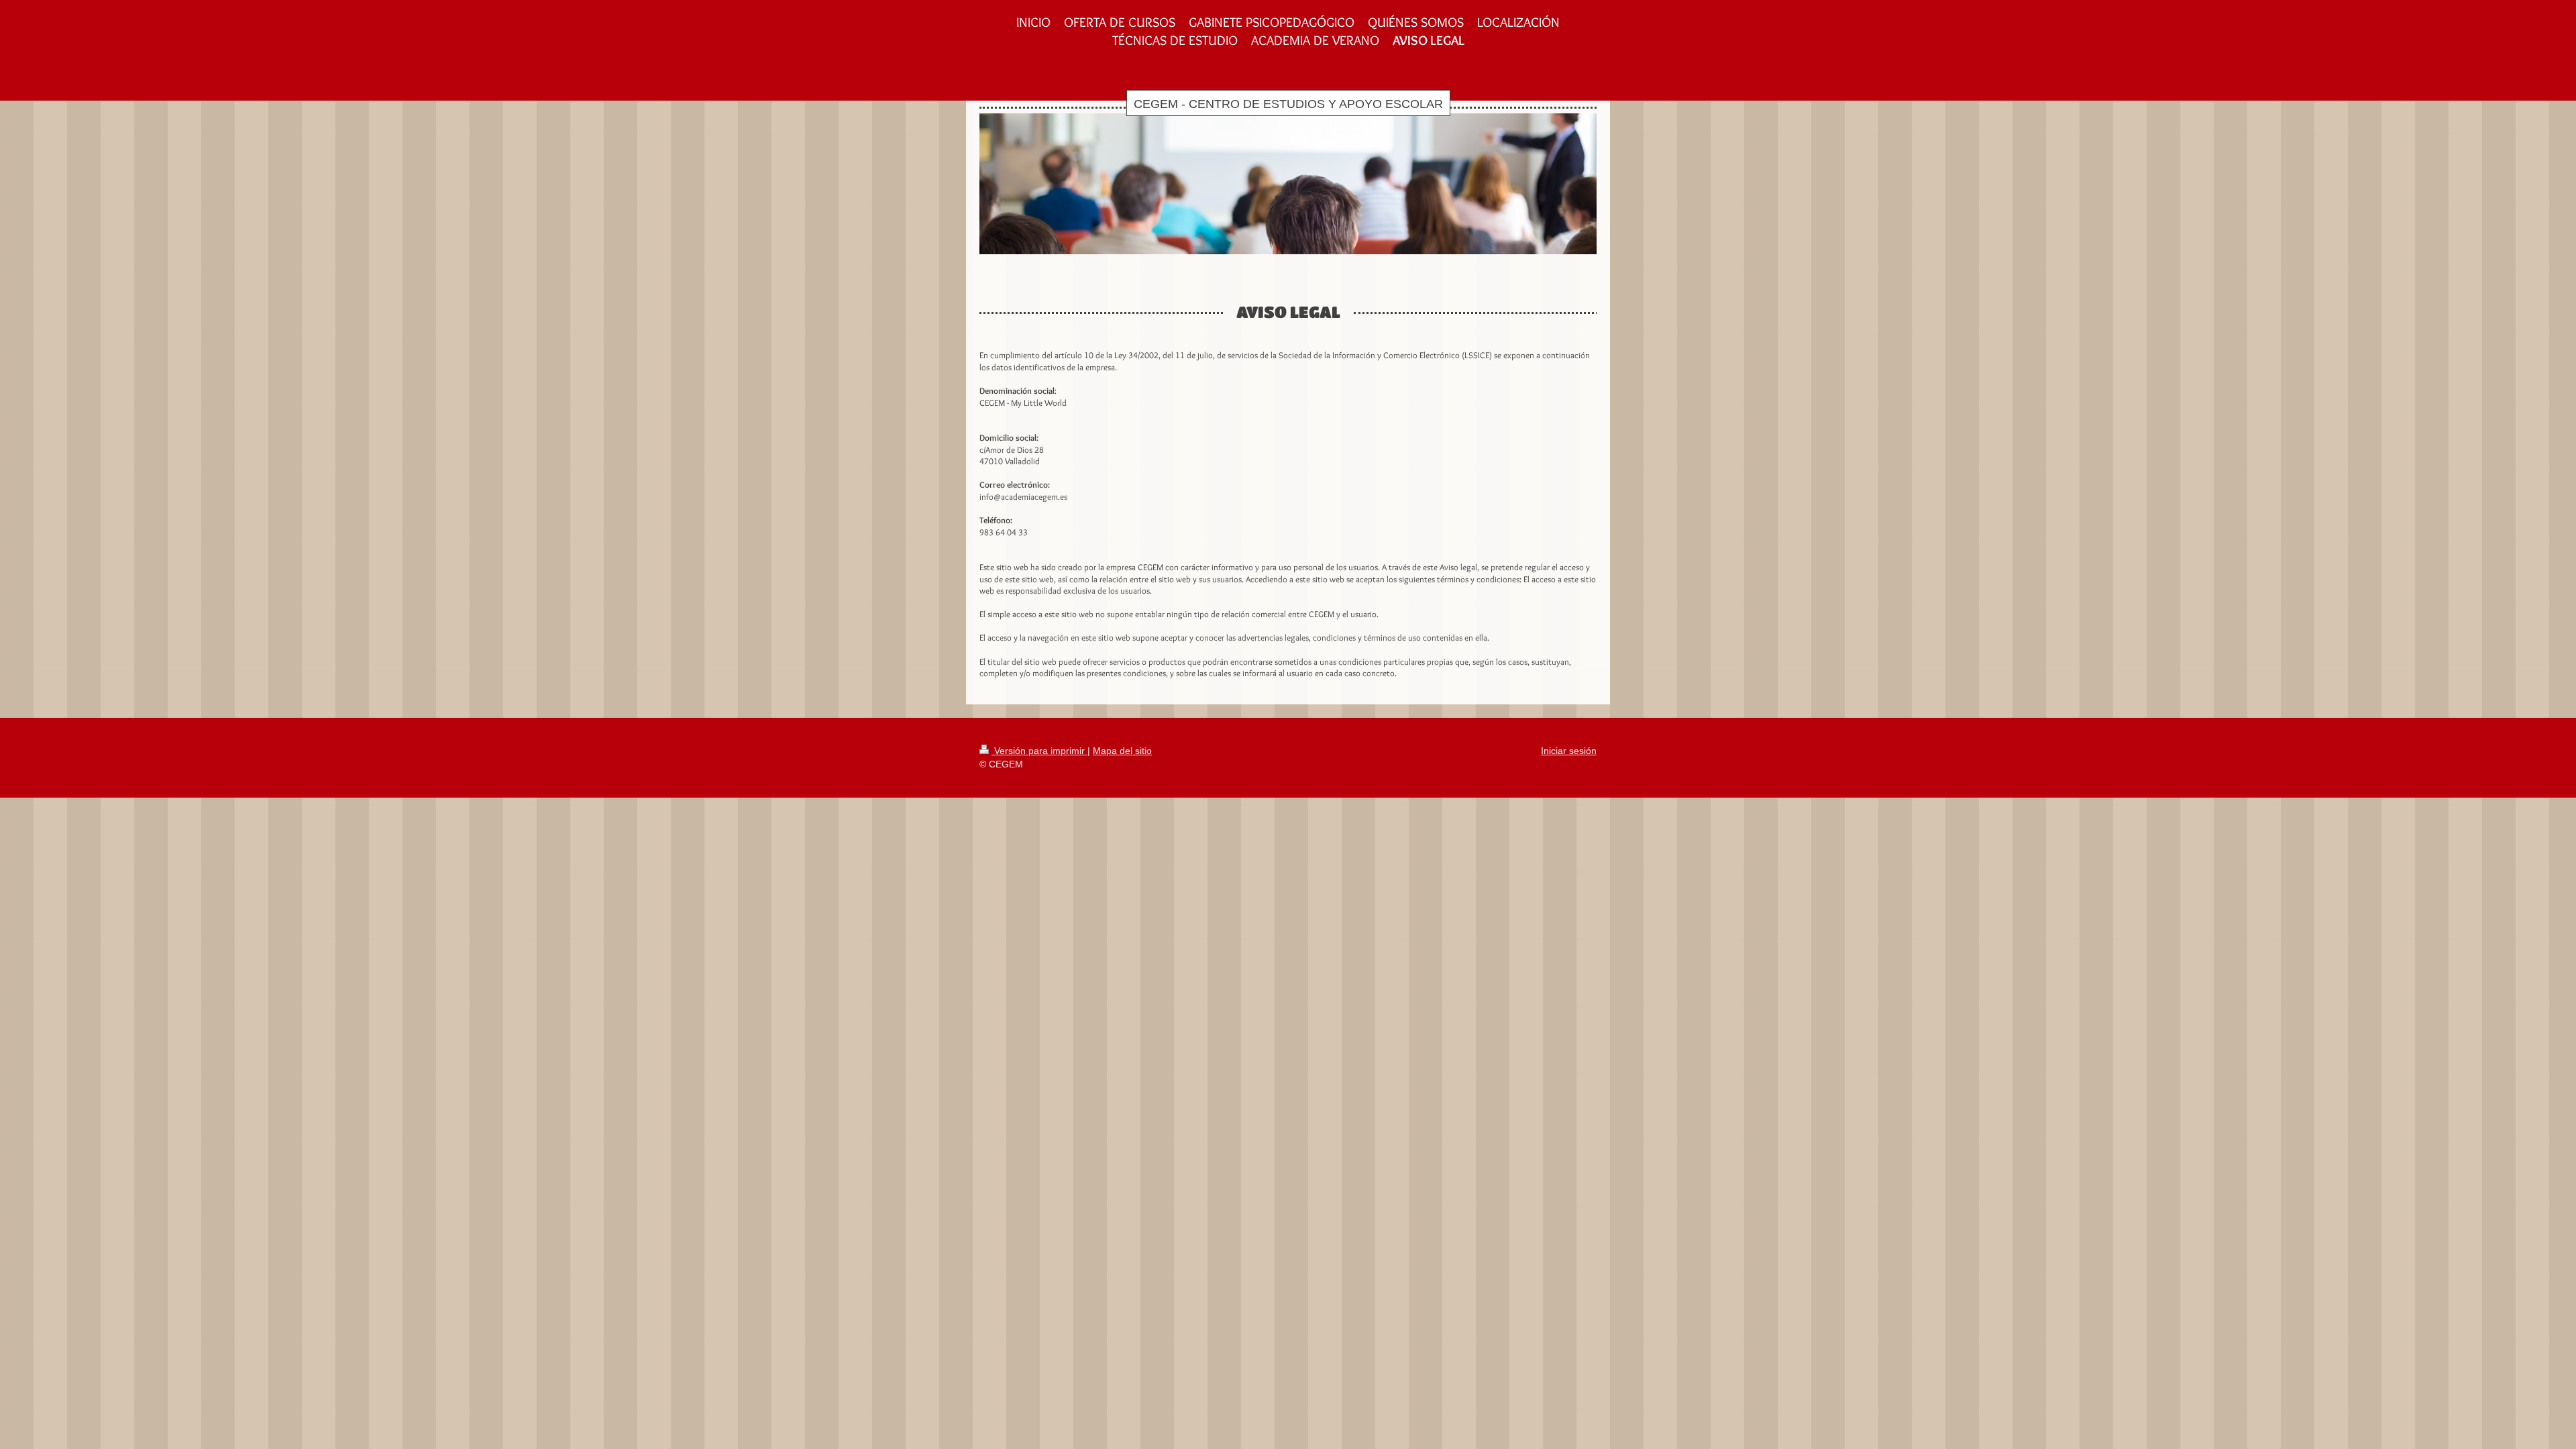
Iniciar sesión (1569, 751)
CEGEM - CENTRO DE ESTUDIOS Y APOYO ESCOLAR (1288, 104)
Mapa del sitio (1122, 751)
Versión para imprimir (1039, 751)
